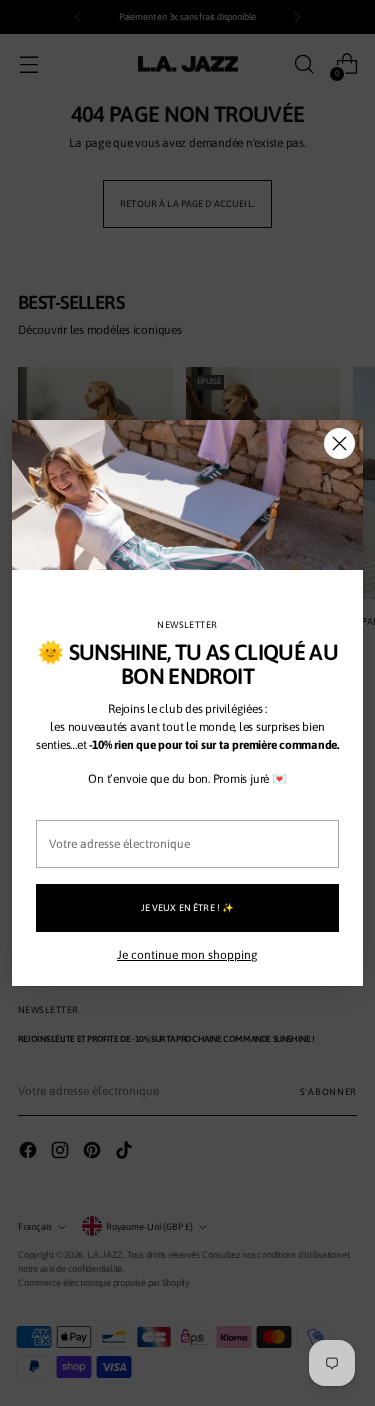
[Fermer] (339, 443)
